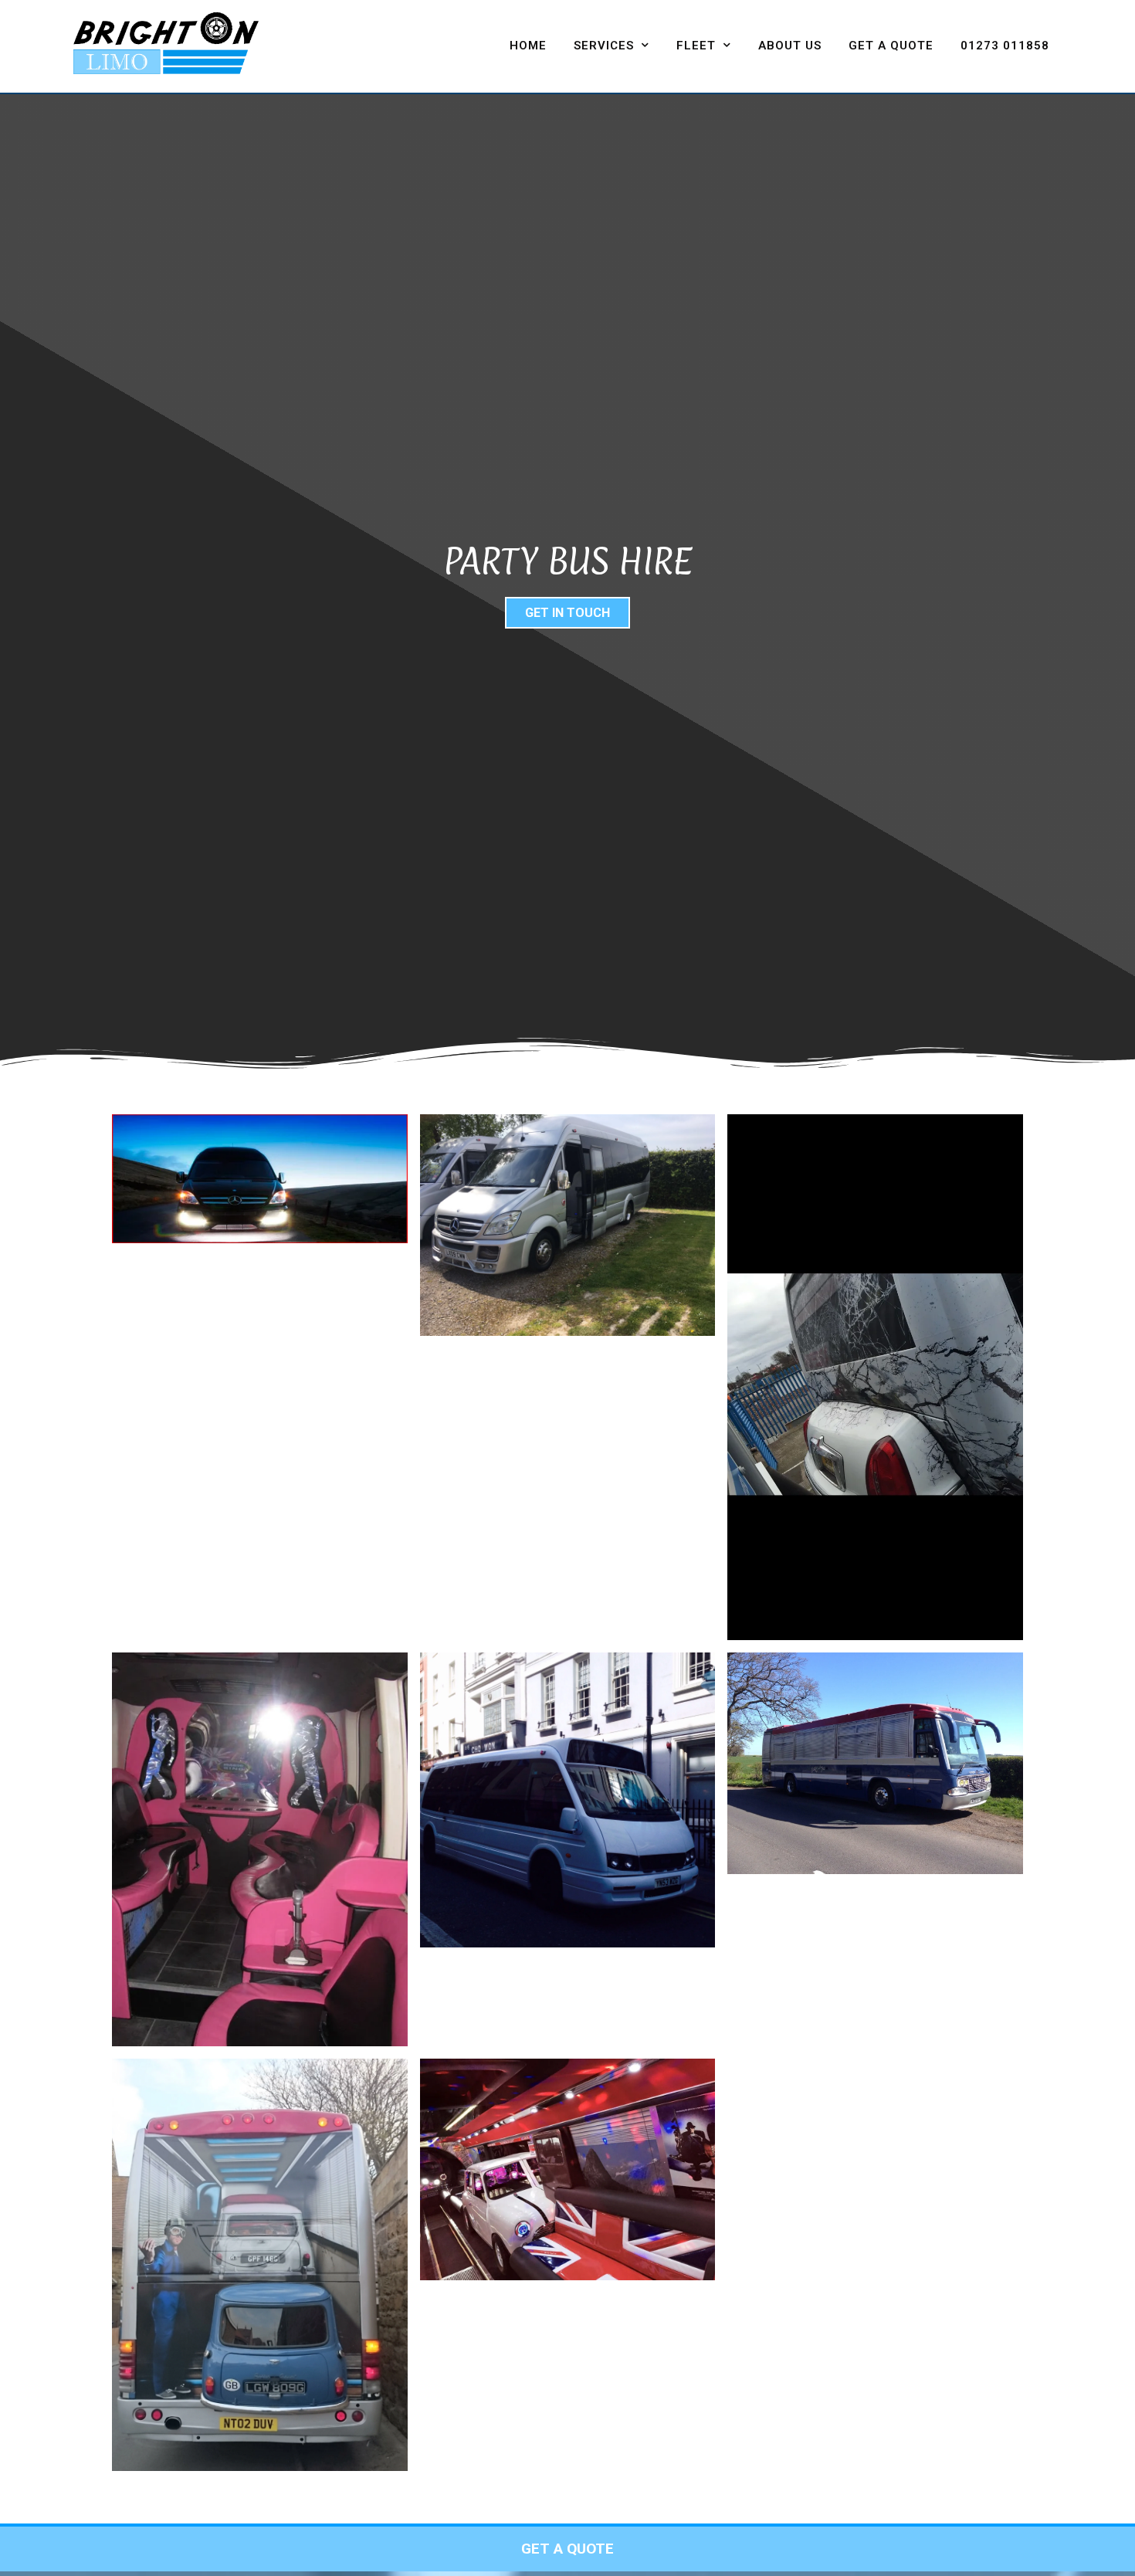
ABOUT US (790, 46)
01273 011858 (1005, 46)
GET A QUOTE (891, 46)
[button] (567, 613)
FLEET (696, 46)
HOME (528, 46)
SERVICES (604, 46)
